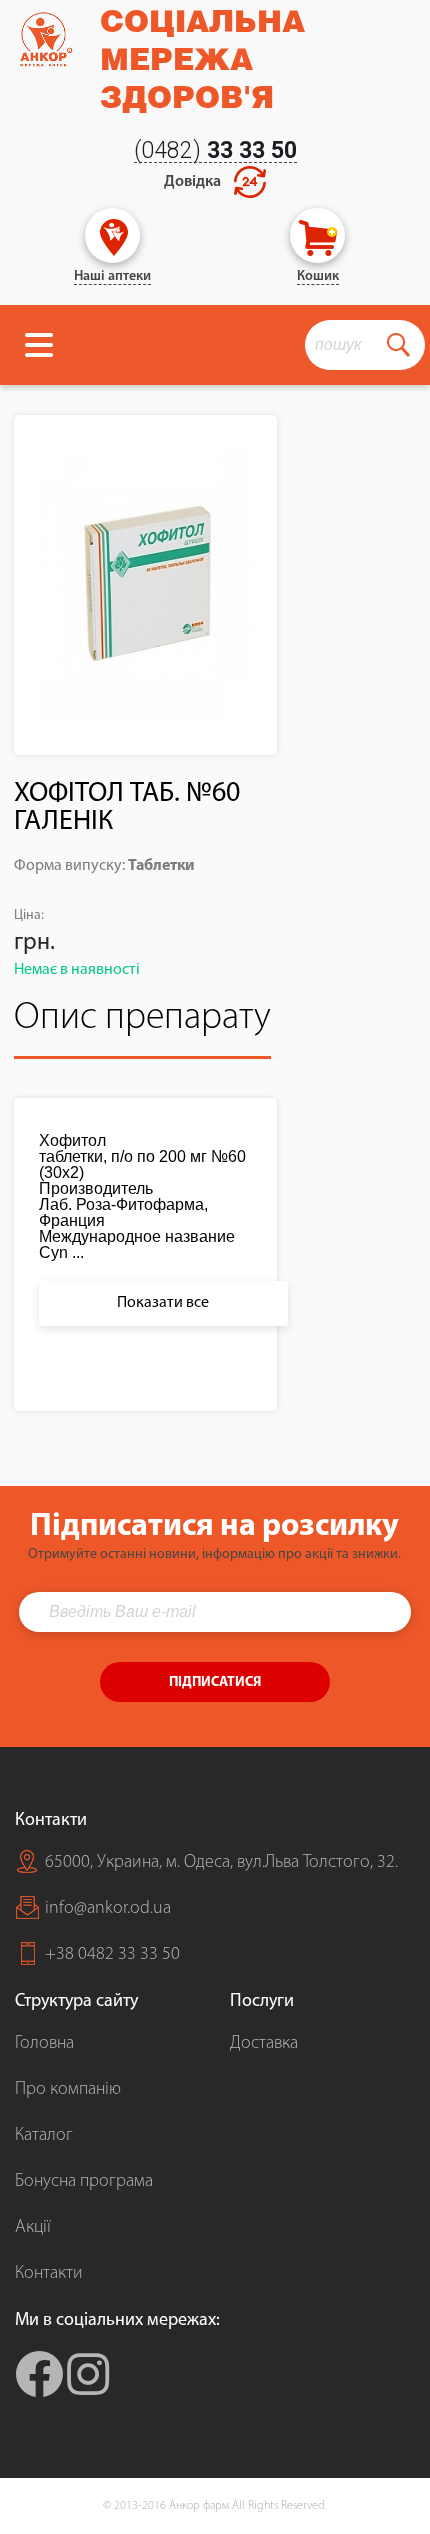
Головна (44, 2044)
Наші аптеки (112, 276)
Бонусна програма (84, 2182)
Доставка (264, 2044)
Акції (33, 2228)
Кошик (318, 276)
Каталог (44, 2136)
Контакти (49, 2274)
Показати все (163, 1303)
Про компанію (68, 2090)
